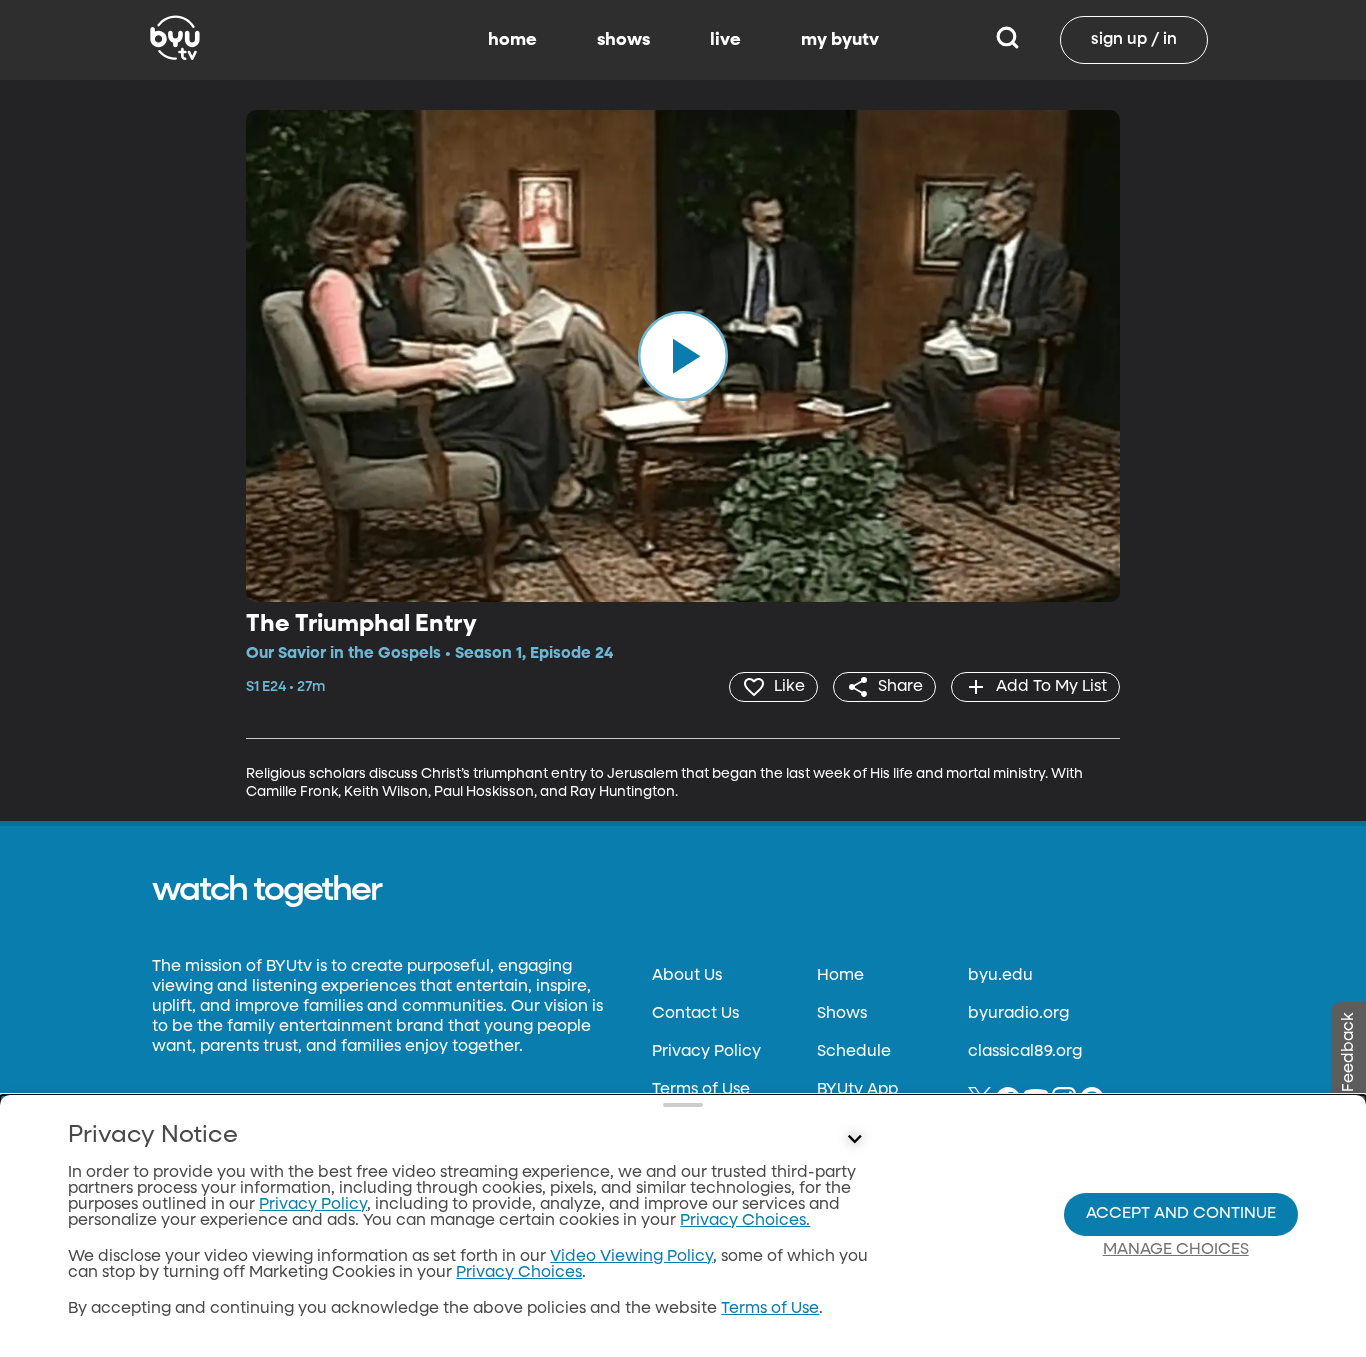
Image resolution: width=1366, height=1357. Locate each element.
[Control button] (855, 1140)
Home (840, 976)
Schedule (854, 1052)
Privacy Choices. (745, 1221)
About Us (687, 976)
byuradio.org (1018, 1014)
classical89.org (1025, 1052)
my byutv (840, 40)
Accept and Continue (1181, 1214)
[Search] (1007, 40)
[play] (683, 356)
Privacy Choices (519, 1273)
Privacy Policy (706, 1052)
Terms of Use (701, 1090)
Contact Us (695, 1014)
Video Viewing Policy (631, 1257)
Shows (842, 1014)
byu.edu (1000, 976)
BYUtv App (857, 1090)
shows (623, 40)
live (725, 40)
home (512, 40)
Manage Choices (1176, 1250)
